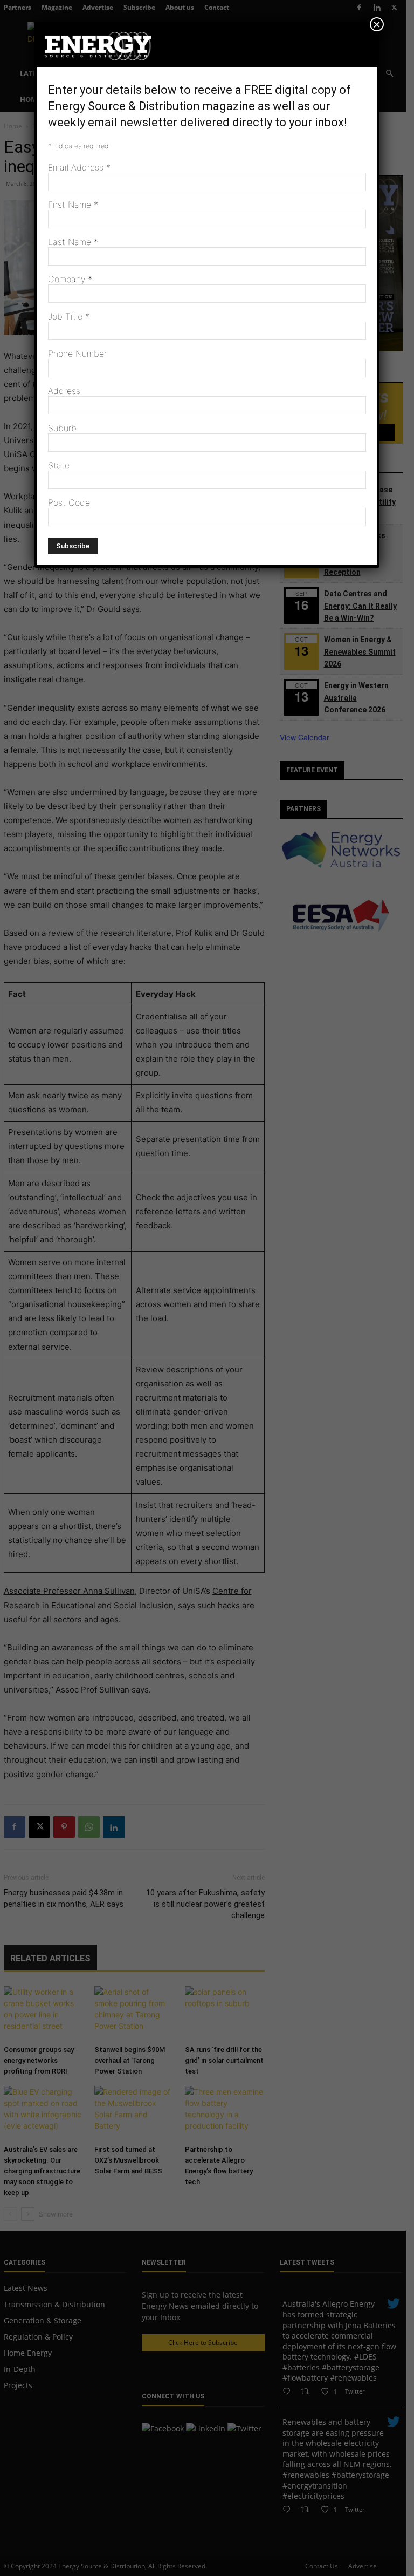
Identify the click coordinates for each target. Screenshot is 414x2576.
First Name (73, 205)
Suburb (62, 428)
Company (70, 279)
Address (64, 391)
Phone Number (77, 354)
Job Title (69, 316)
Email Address (79, 167)
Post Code (69, 502)
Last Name (73, 242)
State (59, 465)
